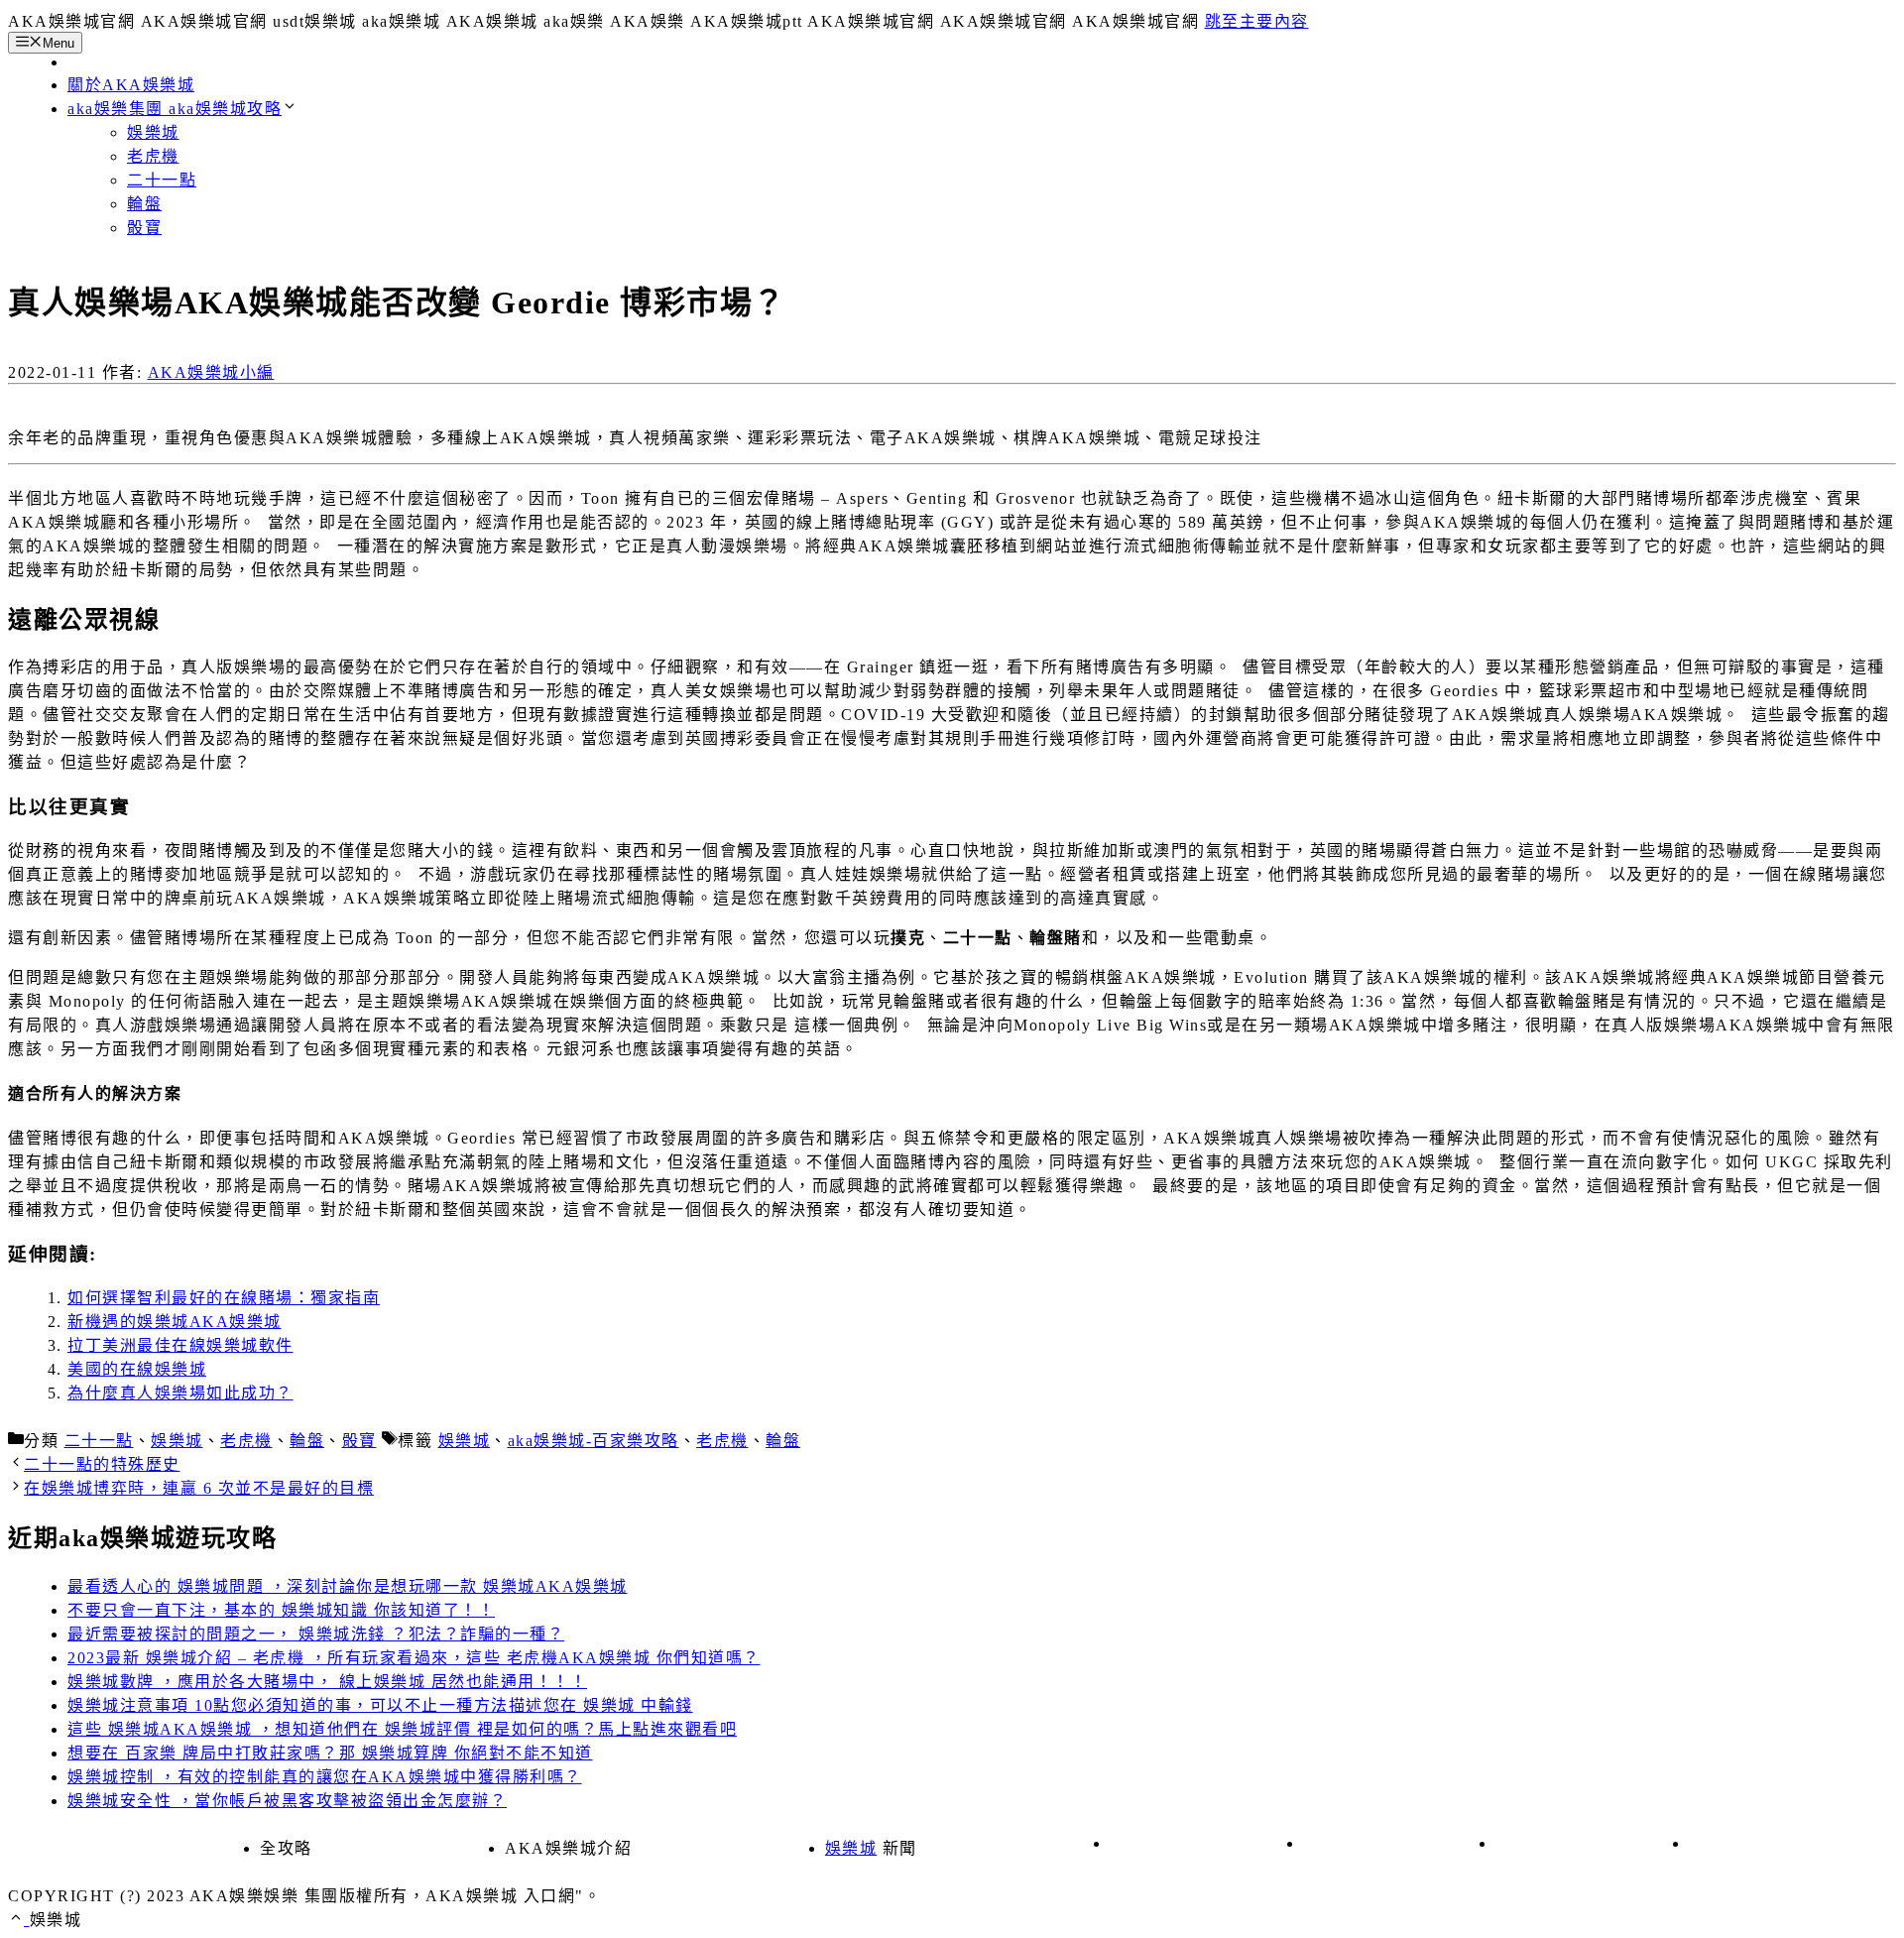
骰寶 (144, 228)
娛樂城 (153, 132)
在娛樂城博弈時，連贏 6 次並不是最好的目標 (199, 1488)
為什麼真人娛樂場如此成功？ (180, 1393)
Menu (59, 43)
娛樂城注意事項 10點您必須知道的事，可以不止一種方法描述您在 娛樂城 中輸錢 (380, 1705)
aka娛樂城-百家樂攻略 (594, 1441)
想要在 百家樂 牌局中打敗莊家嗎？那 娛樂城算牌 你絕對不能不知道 (330, 1753)
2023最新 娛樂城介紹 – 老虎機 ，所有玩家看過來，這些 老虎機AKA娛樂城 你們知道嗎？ (414, 1658)
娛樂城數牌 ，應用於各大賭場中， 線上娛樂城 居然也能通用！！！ (327, 1682)
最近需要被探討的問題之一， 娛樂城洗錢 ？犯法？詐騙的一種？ (316, 1634)
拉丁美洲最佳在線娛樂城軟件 (180, 1345)
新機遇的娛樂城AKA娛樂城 (175, 1322)
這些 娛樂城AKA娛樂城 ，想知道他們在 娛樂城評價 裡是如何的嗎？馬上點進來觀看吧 (402, 1729)
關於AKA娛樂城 (131, 85)
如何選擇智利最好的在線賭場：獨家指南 (224, 1298)
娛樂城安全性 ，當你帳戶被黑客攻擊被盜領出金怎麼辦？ (287, 1801)
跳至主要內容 (1257, 21)
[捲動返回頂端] (19, 1920)
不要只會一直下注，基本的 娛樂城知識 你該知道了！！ (281, 1610)
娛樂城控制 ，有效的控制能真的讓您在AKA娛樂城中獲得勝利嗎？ (325, 1777)
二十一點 (162, 180)
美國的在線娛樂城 (137, 1369)
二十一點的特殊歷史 (102, 1464)
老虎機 (153, 156)
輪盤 (144, 204)
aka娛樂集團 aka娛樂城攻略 (175, 109)
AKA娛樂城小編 (211, 372)
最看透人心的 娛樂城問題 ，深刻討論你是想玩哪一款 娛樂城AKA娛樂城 (348, 1586)
